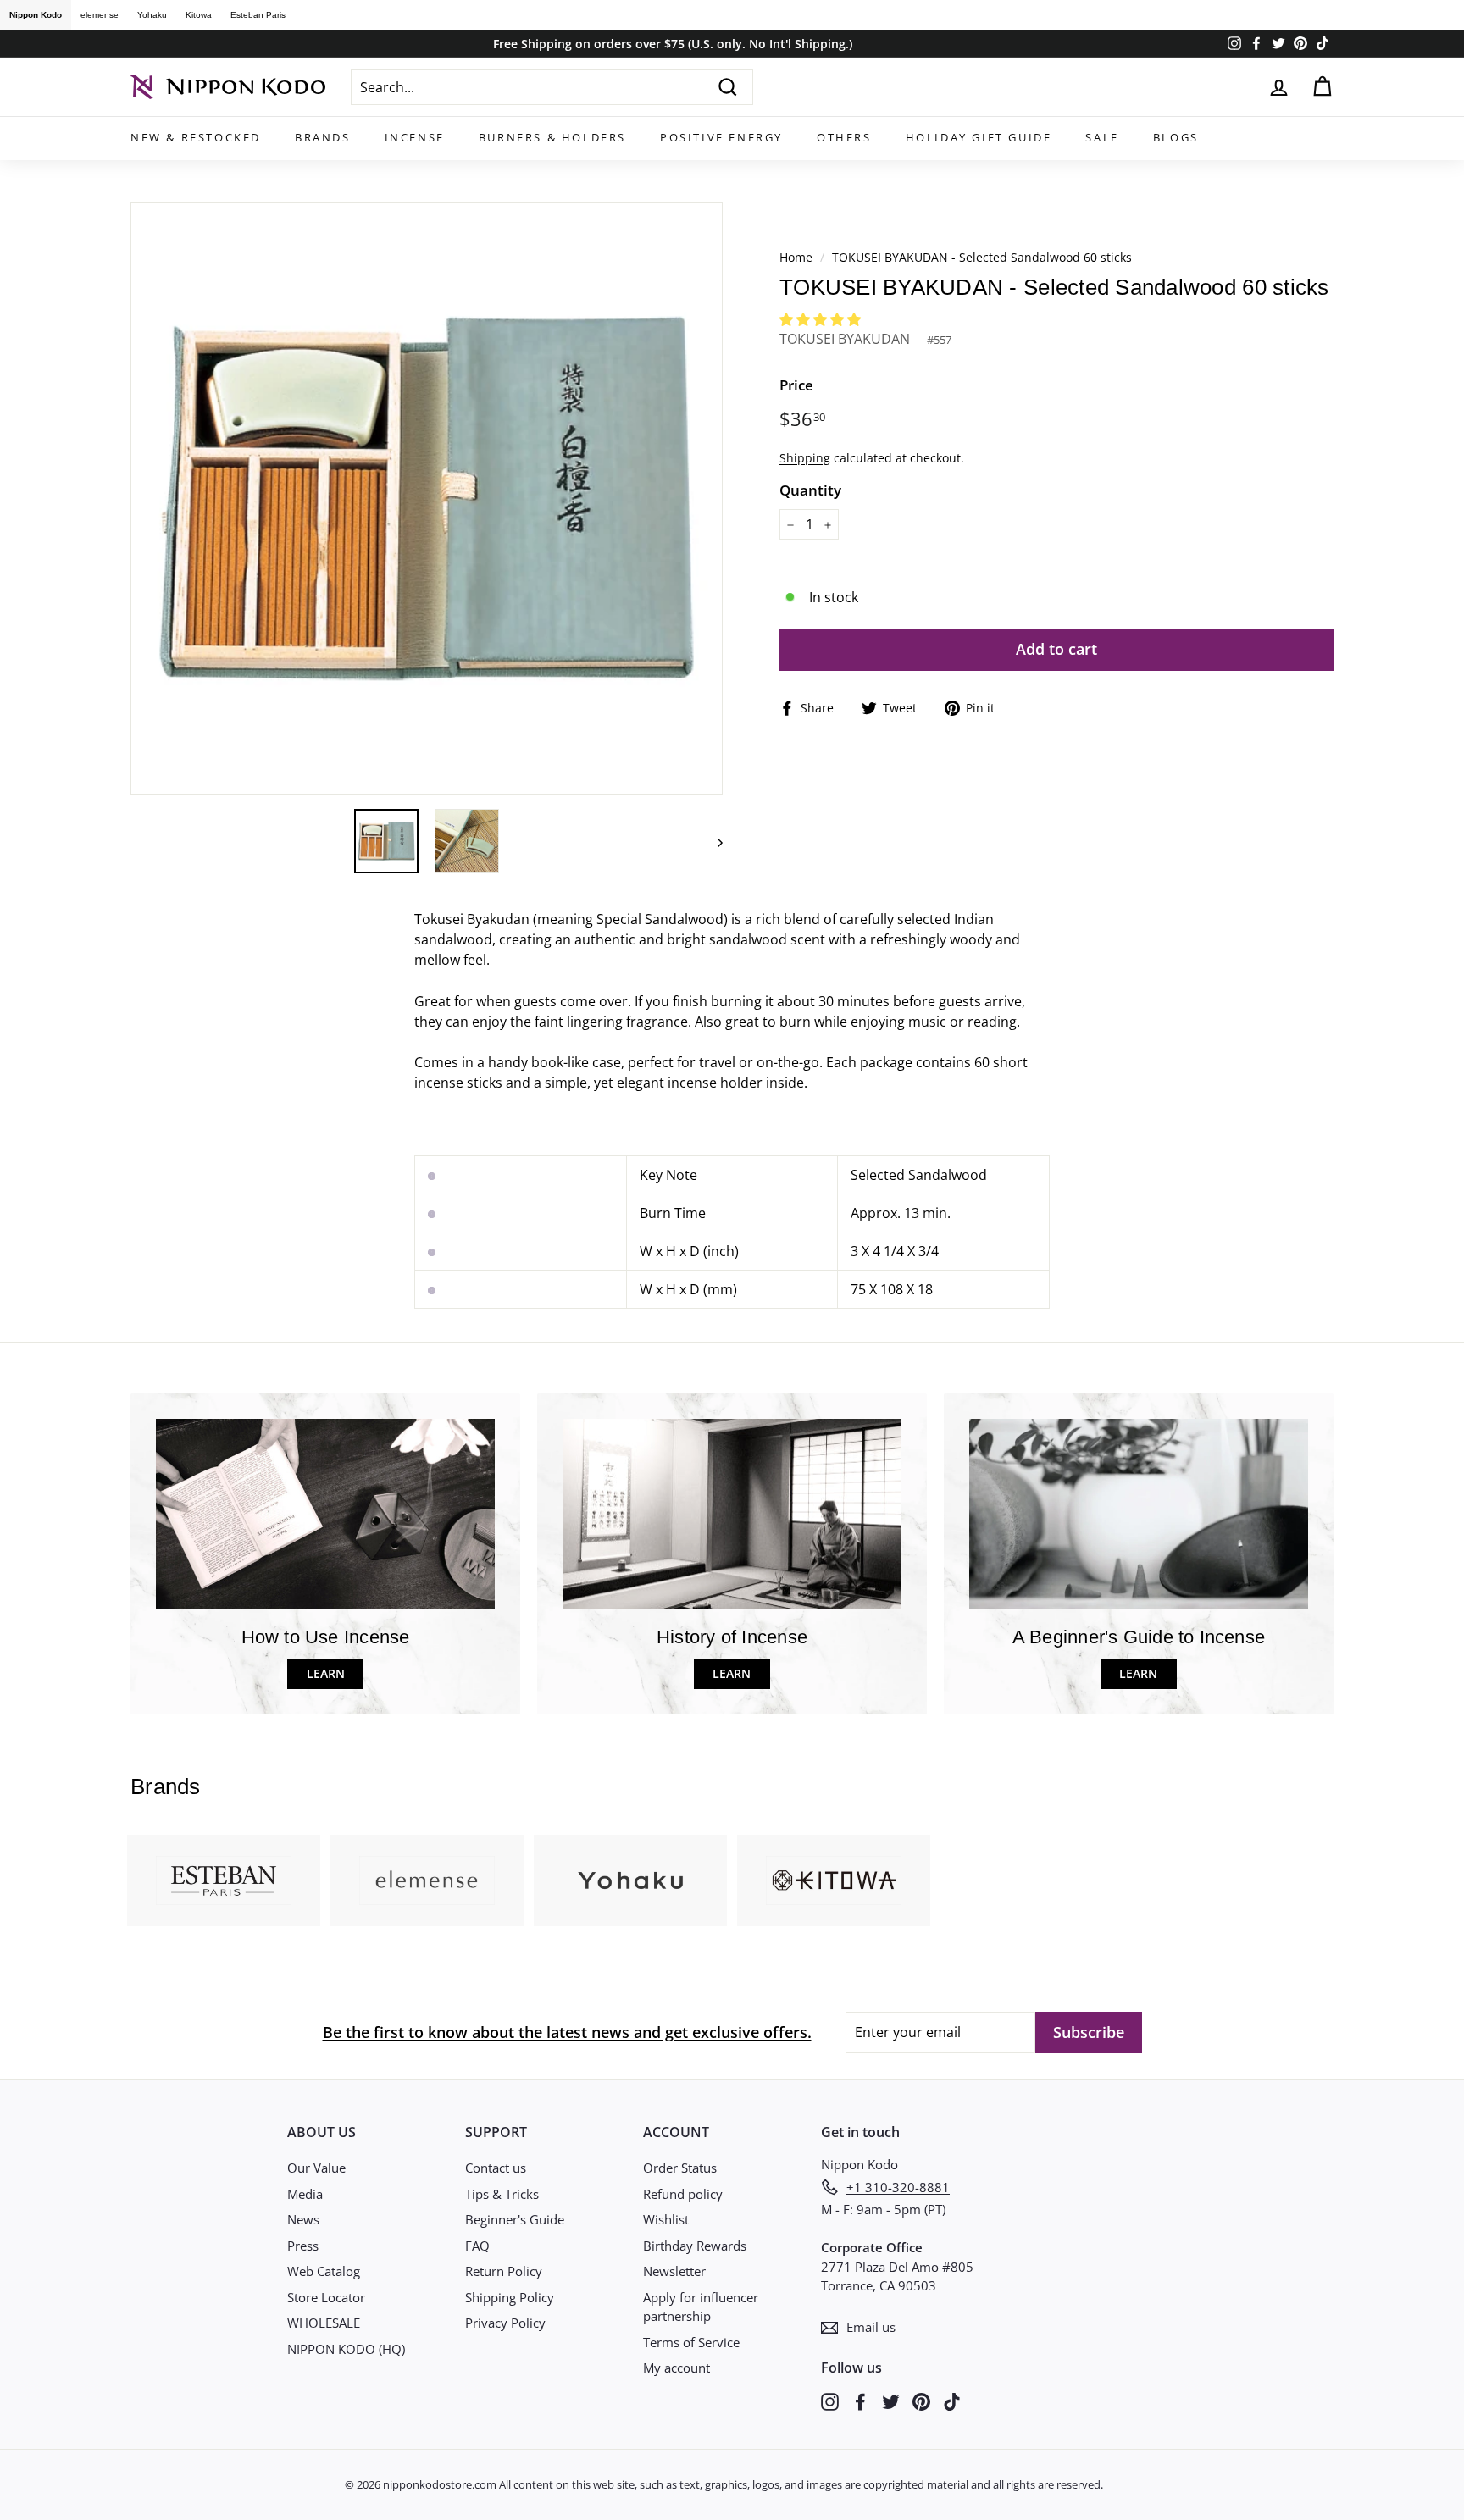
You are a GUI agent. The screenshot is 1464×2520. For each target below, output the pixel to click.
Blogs (1176, 137)
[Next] (712, 841)
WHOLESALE (324, 2323)
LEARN (326, 1673)
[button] (822, 319)
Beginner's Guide (515, 2219)
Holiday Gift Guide (979, 137)
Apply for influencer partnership (701, 2307)
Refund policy (683, 2194)
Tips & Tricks (502, 2194)
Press (303, 2246)
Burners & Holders (552, 137)
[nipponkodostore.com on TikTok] (952, 2400)
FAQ (477, 2246)
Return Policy (504, 2271)
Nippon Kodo (36, 15)
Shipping (805, 458)
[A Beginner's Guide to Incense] (1139, 1514)
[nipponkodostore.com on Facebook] (860, 2400)
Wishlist (666, 2219)
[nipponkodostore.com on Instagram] (830, 2400)
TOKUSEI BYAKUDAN (845, 339)
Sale (1102, 137)
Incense (415, 137)
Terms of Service (691, 2342)
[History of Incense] (732, 1514)
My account (677, 2368)
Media (305, 2194)
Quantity (810, 490)
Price (796, 385)
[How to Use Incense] (325, 1514)
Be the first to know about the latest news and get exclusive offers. (567, 2032)
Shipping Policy (510, 2297)
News (303, 2219)
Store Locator (326, 2297)
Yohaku (152, 15)
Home (796, 257)
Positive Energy (721, 137)
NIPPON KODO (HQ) (346, 2349)
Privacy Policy (505, 2323)
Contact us (496, 2168)
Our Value (316, 2168)
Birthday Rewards (695, 2246)
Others (844, 137)
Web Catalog (324, 2271)
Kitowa (199, 15)
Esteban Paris (258, 15)
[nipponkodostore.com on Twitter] (891, 2400)
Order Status (680, 2168)
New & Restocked (196, 137)
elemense (100, 15)
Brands (323, 137)
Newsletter (674, 2271)
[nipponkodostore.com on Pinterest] (921, 2400)
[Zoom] (427, 498)
